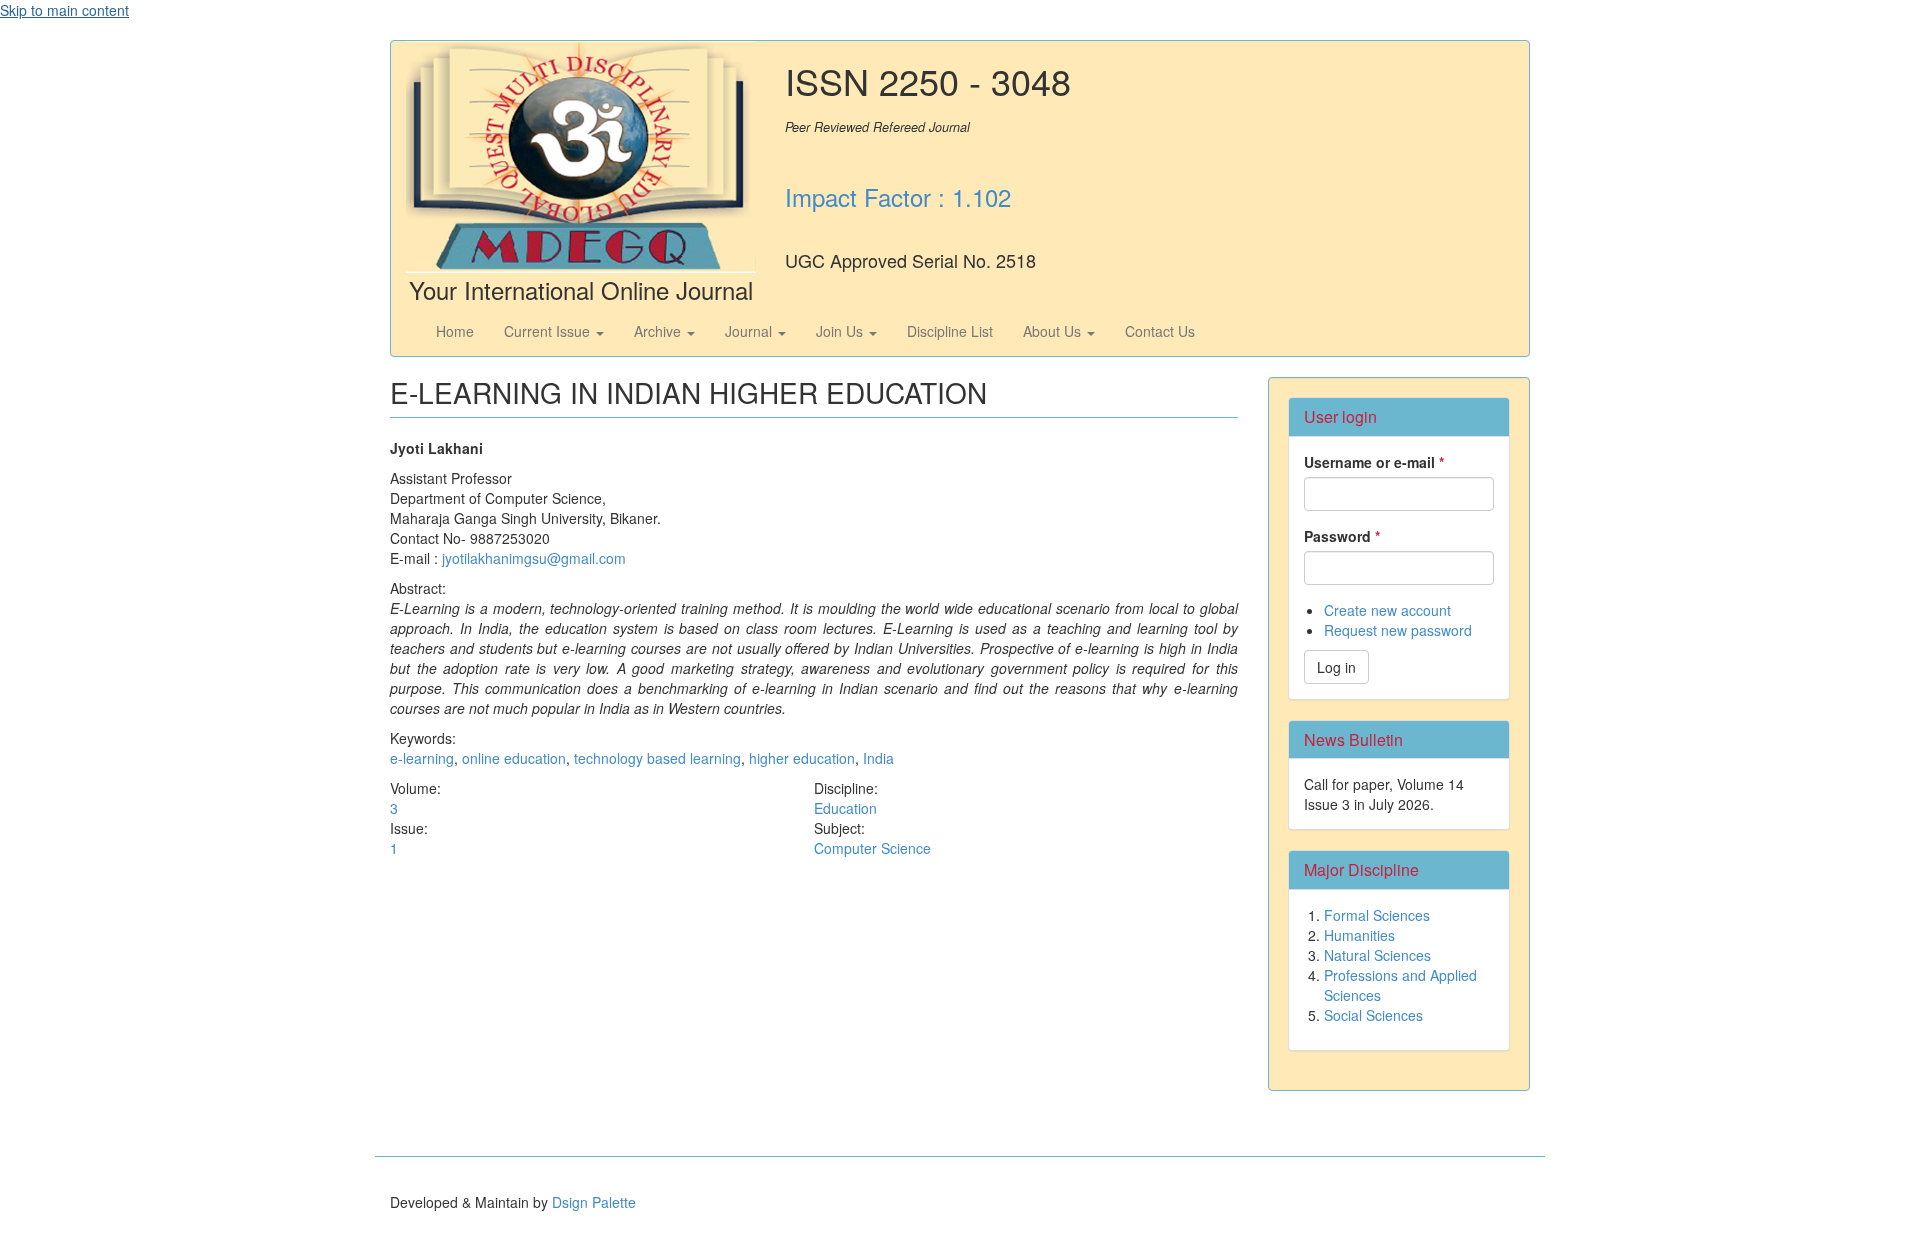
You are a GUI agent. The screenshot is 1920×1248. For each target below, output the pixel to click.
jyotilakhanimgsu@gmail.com (534, 558)
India (878, 758)
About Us (1054, 331)
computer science (872, 848)
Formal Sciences (1377, 915)
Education (845, 808)
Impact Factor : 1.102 (898, 196)
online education (514, 758)
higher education (802, 758)
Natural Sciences (1377, 955)
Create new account (1387, 610)
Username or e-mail (1374, 462)
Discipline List (950, 331)
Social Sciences (1373, 1015)
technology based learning (657, 758)
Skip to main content (64, 10)
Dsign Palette (594, 1202)
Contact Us (1160, 331)
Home (455, 331)
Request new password (1398, 630)
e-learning (422, 758)
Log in (1336, 667)
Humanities (1359, 935)
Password (1342, 536)
